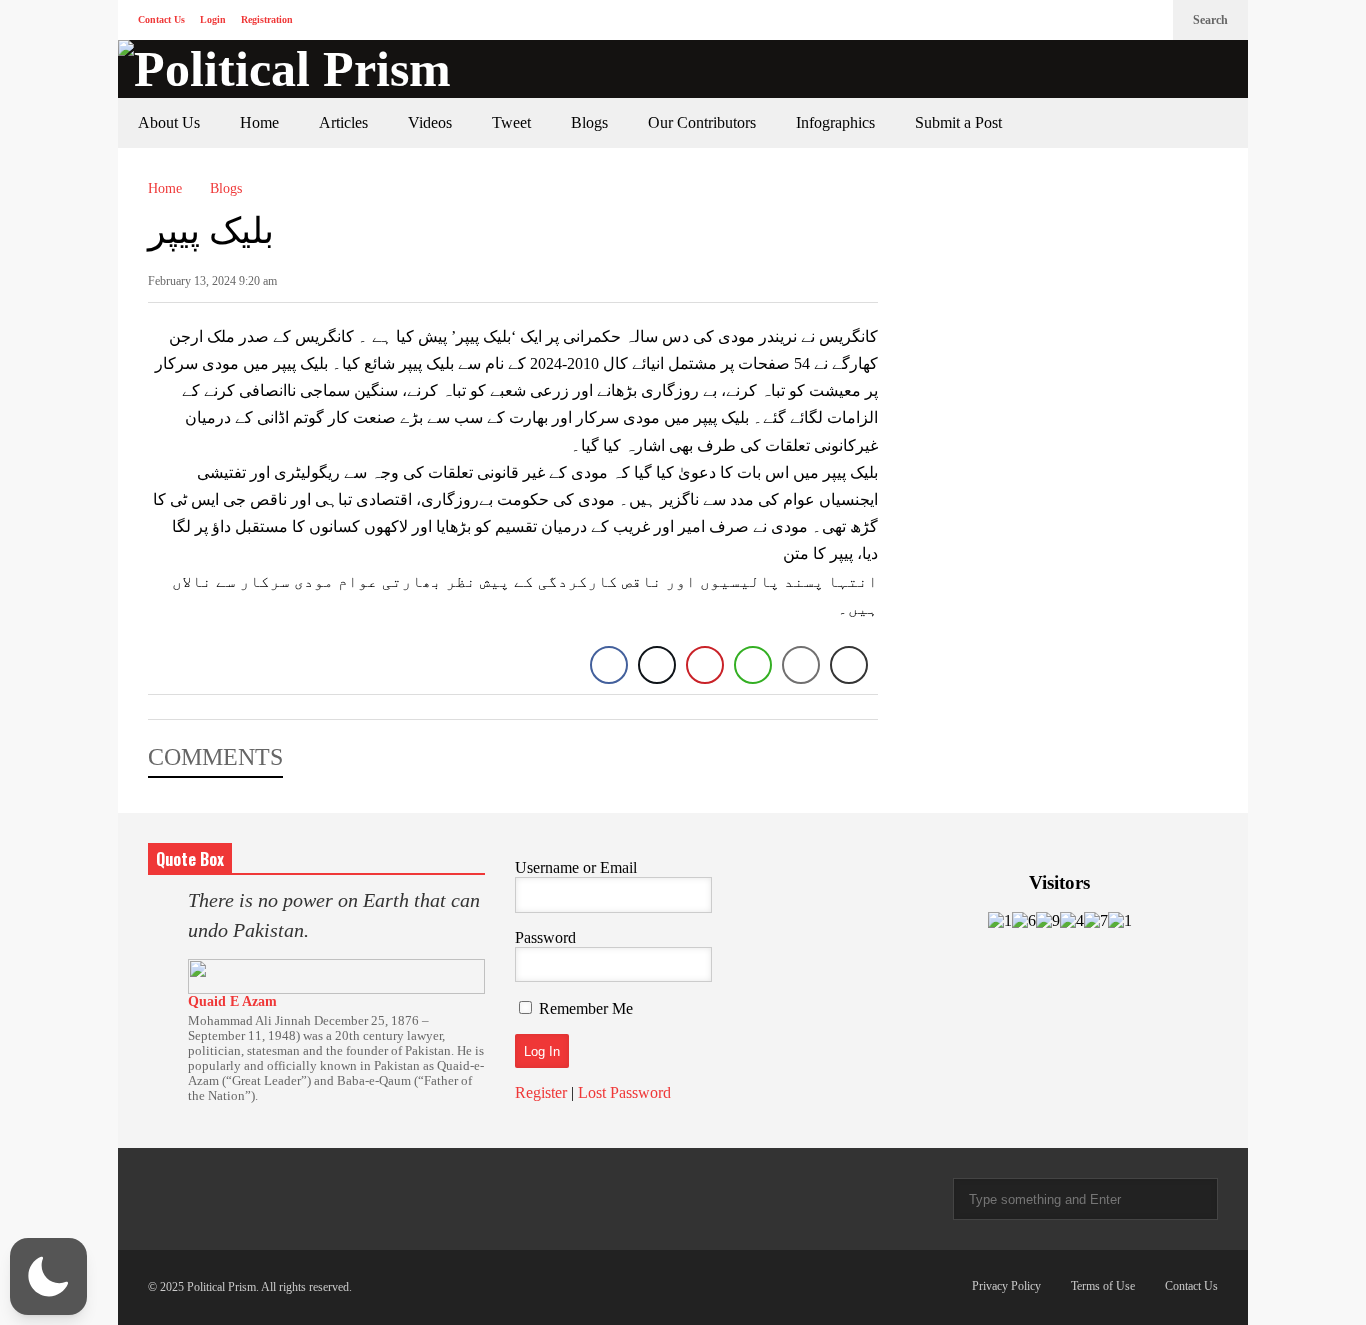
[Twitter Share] (657, 665)
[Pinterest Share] (705, 665)
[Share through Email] (801, 665)
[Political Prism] (284, 69)
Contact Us (161, 19)
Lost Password (624, 1092)
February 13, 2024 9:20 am (212, 281)
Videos (430, 122)
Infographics (835, 122)
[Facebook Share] (609, 665)
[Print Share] (849, 665)
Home (259, 122)
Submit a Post (958, 122)
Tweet (511, 122)
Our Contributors (702, 122)
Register (541, 1092)
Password (545, 937)
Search (1210, 20)
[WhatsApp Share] (753, 665)
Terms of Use (1103, 1286)
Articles (343, 122)
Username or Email (576, 867)
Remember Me (586, 1008)
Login (213, 19)
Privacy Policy (1006, 1286)
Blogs (589, 122)
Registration (267, 19)
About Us (169, 122)
